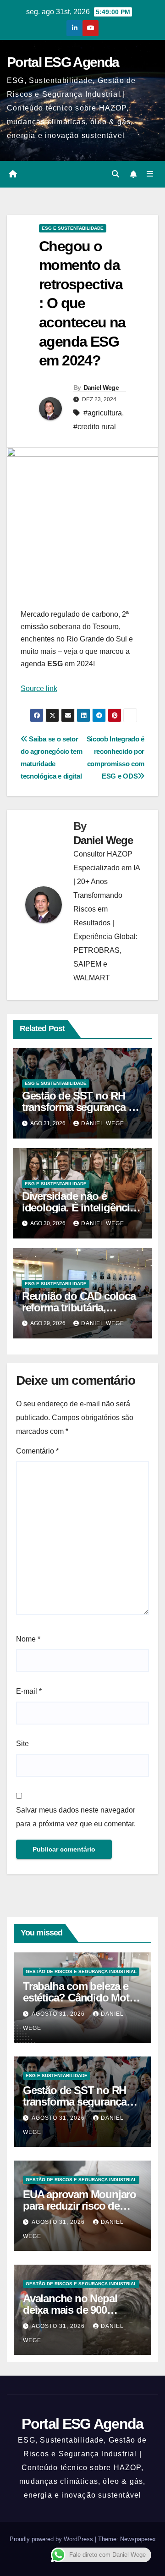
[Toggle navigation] (150, 174)
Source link (39, 688)
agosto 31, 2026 (59, 2014)
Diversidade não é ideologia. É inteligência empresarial (79, 1208)
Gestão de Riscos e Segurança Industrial (81, 1971)
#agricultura (103, 413)
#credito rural (95, 427)
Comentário (37, 1451)
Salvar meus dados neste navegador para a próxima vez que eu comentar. (76, 1817)
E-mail (29, 1691)
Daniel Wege (101, 387)
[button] (115, 174)
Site (22, 1744)
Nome (28, 1639)
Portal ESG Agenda (63, 62)
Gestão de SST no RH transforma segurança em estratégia (82, 1107)
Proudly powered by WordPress (52, 2539)
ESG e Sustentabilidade (73, 228)
